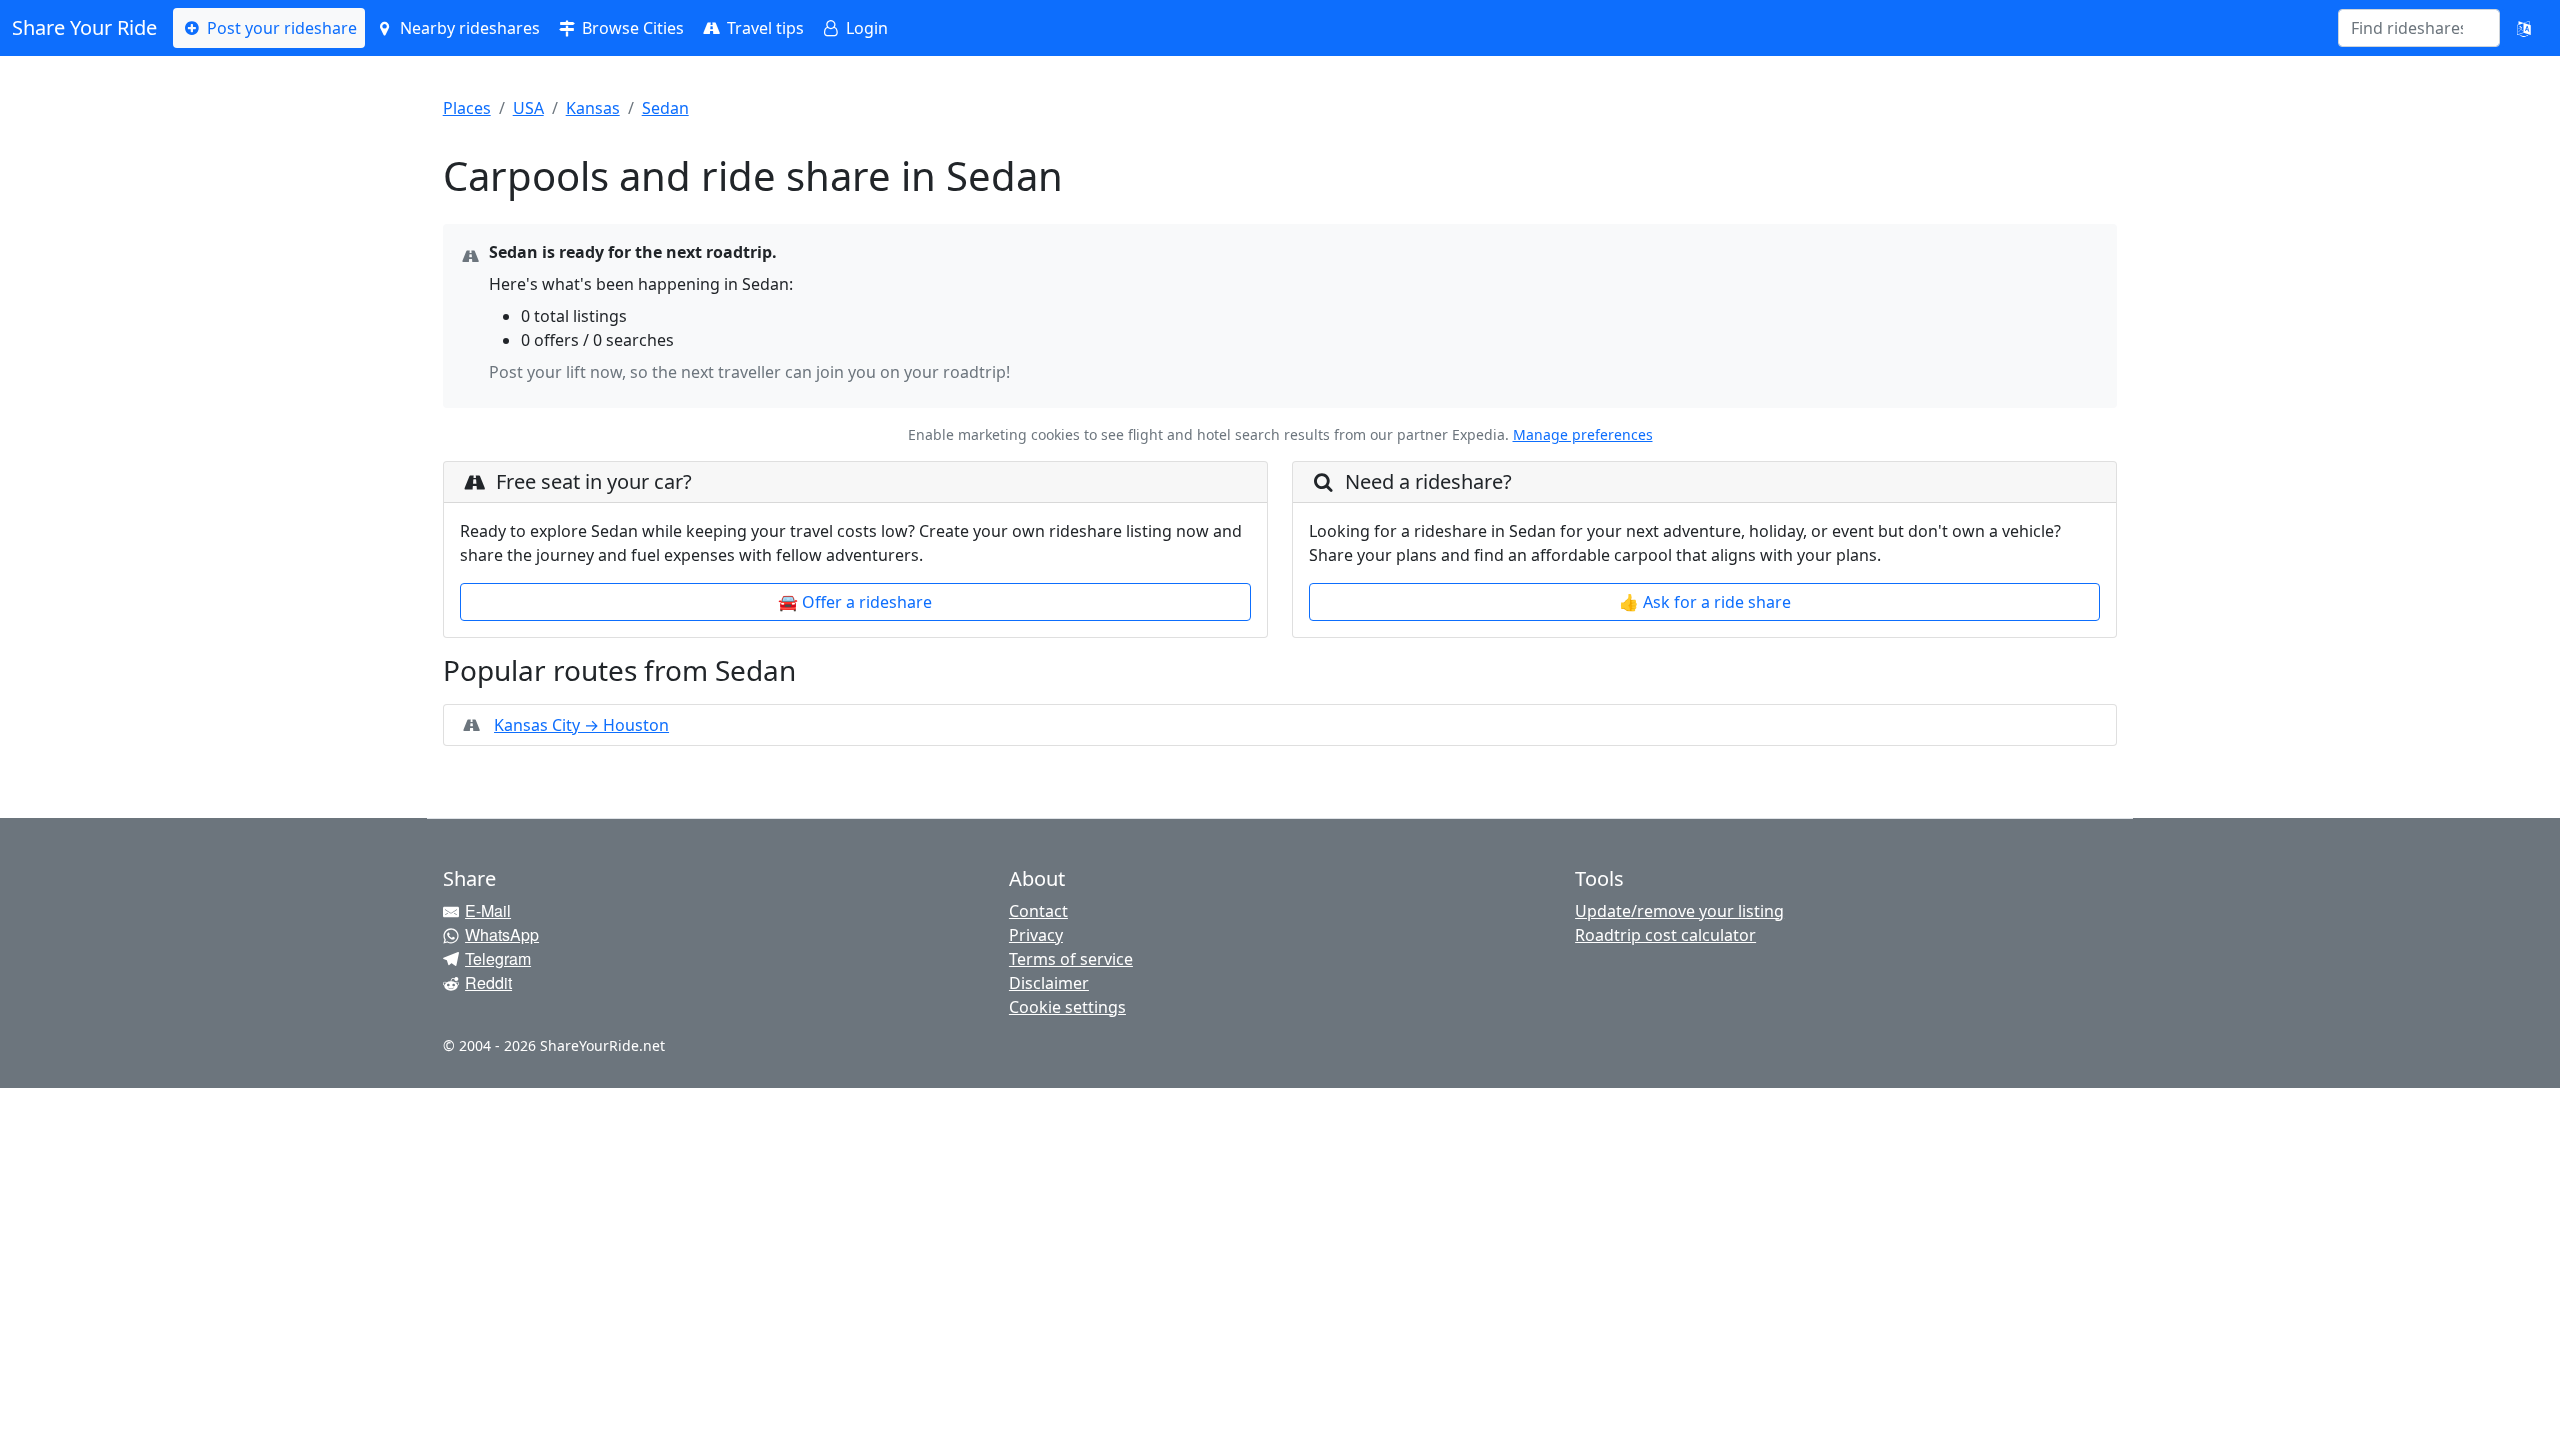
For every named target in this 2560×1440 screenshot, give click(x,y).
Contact (1038, 911)
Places (467, 108)
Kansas (593, 108)
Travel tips (763, 28)
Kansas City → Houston (581, 725)
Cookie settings (1067, 1007)
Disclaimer (1049, 983)
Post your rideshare (280, 28)
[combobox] (2407, 28)
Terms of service (1071, 959)
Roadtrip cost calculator (1665, 935)
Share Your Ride (84, 27)
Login (865, 28)
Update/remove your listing (1679, 911)
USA (528, 108)
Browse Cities (631, 28)
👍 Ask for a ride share (1705, 602)
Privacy (1036, 935)
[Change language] (2524, 28)
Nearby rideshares (468, 28)
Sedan (665, 108)
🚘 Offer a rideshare (855, 602)
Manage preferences (1583, 434)
